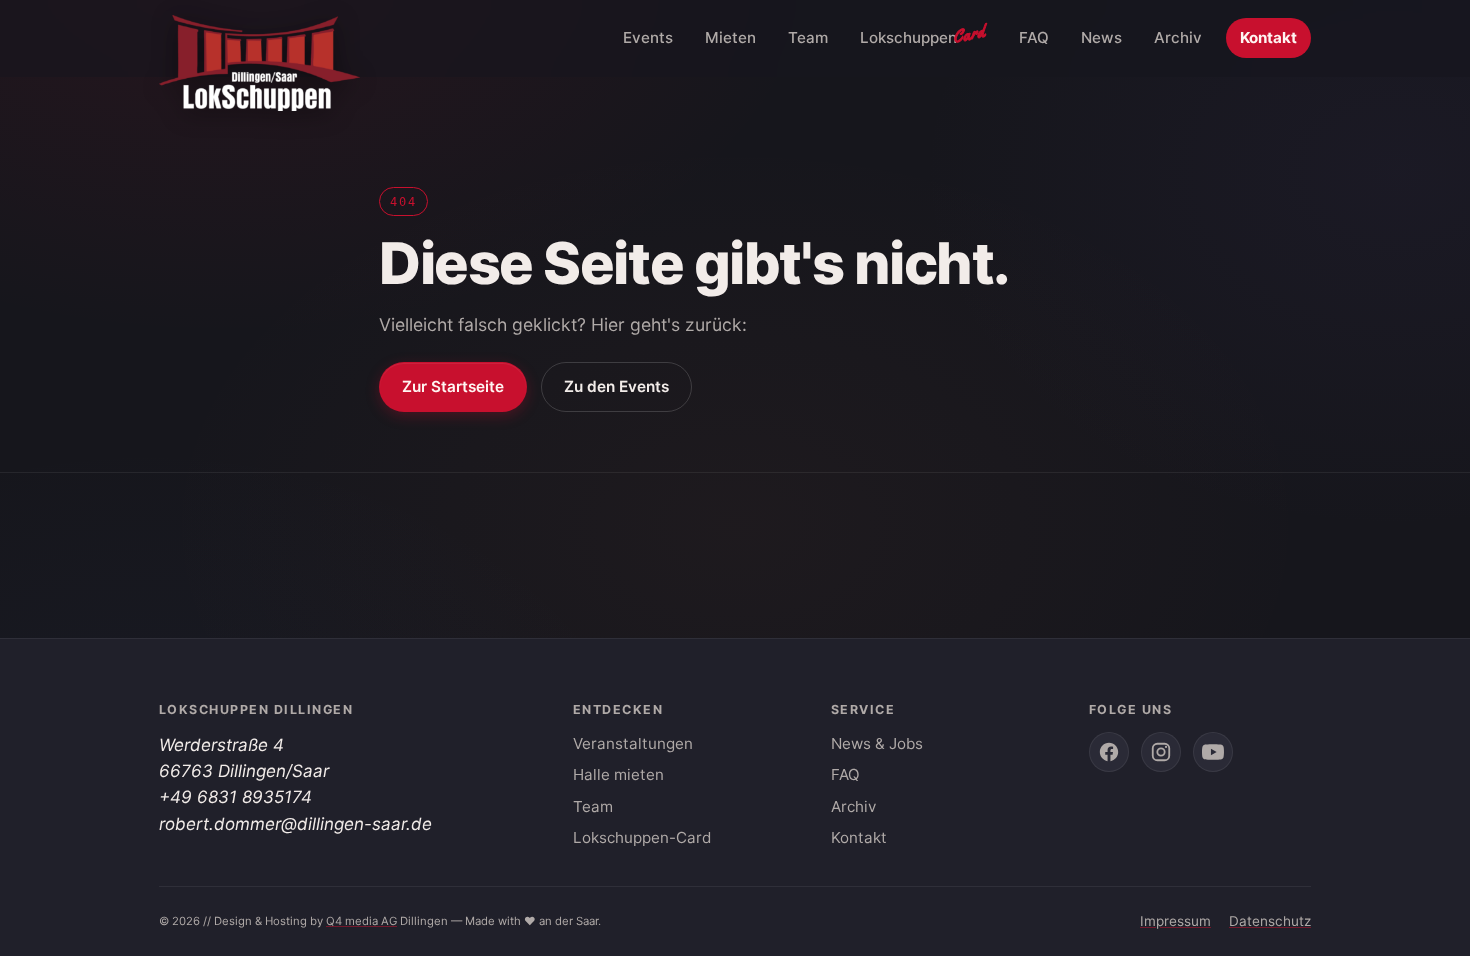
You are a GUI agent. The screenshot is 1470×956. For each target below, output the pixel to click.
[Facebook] (1109, 752)
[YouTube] (1213, 752)
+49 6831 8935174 (235, 797)
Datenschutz (1270, 921)
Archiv (1178, 37)
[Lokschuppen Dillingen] (259, 38)
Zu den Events (616, 386)
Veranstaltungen (633, 743)
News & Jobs (877, 743)
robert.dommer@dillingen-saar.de (295, 824)
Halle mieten (618, 774)
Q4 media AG (361, 921)
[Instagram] (1161, 752)
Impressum (1175, 921)
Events (648, 37)
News (1101, 37)
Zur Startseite (453, 386)
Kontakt (1268, 37)
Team (808, 37)
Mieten (730, 37)
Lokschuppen (923, 34)
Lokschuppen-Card (642, 837)
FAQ (1034, 37)
